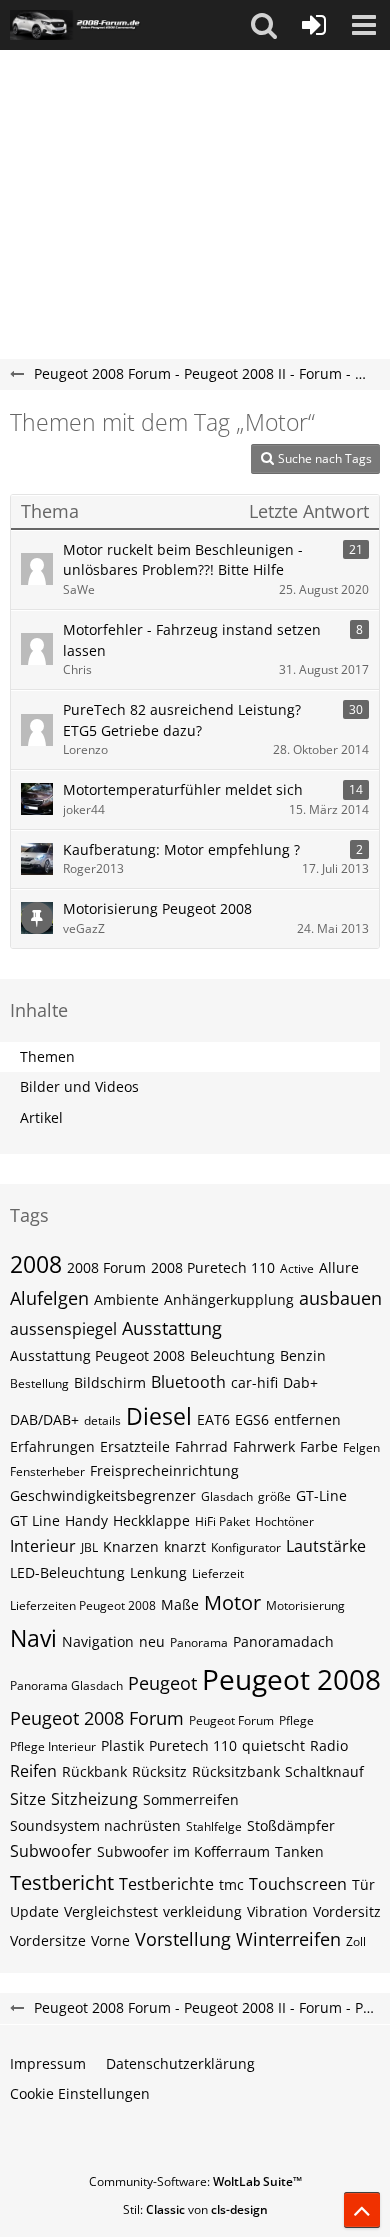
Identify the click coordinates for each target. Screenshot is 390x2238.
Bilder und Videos (79, 1086)
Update (34, 1911)
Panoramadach (283, 1641)
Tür (363, 1884)
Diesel (159, 1416)
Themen (47, 1056)
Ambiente (126, 1299)
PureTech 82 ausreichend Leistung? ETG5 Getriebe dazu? (182, 720)
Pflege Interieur (53, 1746)
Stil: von (195, 2209)
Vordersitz (347, 1911)
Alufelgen (49, 1298)
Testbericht (62, 1882)
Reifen (33, 1771)
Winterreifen (288, 1939)
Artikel (41, 1117)
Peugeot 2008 (291, 1679)
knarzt (185, 1546)
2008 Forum (106, 1267)
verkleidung (202, 1911)
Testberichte (166, 1884)
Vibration (277, 1911)
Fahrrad (201, 1446)
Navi (33, 1638)
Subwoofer (51, 1851)
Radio (329, 1745)
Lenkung (158, 1572)
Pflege (296, 1720)
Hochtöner (284, 1521)
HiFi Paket (222, 1521)
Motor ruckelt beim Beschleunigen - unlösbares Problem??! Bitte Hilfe (183, 560)
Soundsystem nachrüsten (95, 1825)
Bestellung (39, 1383)
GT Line (35, 1520)
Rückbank (94, 1771)
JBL (89, 1547)
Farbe (319, 1446)
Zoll (356, 1941)
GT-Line (321, 1495)
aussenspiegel (63, 1329)
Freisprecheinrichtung (164, 1470)
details (102, 1420)
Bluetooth (188, 1382)
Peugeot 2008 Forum (97, 1718)
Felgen (361, 1447)
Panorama (199, 1642)
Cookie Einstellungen (80, 2093)
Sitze (28, 1799)
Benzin (303, 1355)
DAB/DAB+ (44, 1419)
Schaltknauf (324, 1771)
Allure (339, 1267)
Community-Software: (195, 2181)
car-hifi (254, 1382)
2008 (36, 1264)
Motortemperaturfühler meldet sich (183, 789)
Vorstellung (183, 1939)
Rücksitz (159, 1771)
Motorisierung (305, 1605)
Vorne (110, 1940)
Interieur (43, 1546)
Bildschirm (110, 1382)
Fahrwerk (264, 1446)
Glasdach (227, 1496)
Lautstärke (326, 1546)
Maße (180, 1604)
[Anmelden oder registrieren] (314, 25)
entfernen (307, 1419)
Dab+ (300, 1382)
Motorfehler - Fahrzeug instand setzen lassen (192, 640)
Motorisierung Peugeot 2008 (157, 908)
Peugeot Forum (231, 1720)
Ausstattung (172, 1328)
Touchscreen (298, 1884)
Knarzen (131, 1546)
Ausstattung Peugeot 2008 (97, 1355)
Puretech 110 (193, 1745)
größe (274, 1496)
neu (152, 1641)
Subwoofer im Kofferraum (183, 1851)
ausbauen (340, 1298)
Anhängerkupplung (229, 1299)
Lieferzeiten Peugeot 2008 (83, 1605)
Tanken (299, 1851)
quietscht (273, 1745)
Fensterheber (47, 1471)
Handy (86, 1520)
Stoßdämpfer (291, 1825)
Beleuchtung (232, 1355)
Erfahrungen (52, 1446)
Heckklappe (151, 1520)
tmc (231, 1884)
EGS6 (252, 1419)
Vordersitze (48, 1940)
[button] (264, 25)
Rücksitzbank (236, 1771)
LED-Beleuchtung (67, 1572)
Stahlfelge (214, 1826)
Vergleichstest (111, 1911)
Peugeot (162, 1683)
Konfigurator (246, 1547)
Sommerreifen (191, 1799)
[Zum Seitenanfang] (362, 2210)
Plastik (122, 1745)
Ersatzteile (135, 1446)
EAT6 (213, 1419)
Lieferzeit (218, 1573)
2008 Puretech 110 (213, 1267)
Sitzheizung (94, 1799)
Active (297, 1268)
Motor (232, 1602)
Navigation (98, 1641)
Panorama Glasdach (66, 1685)
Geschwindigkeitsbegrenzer (103, 1495)
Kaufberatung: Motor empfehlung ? (181, 849)
